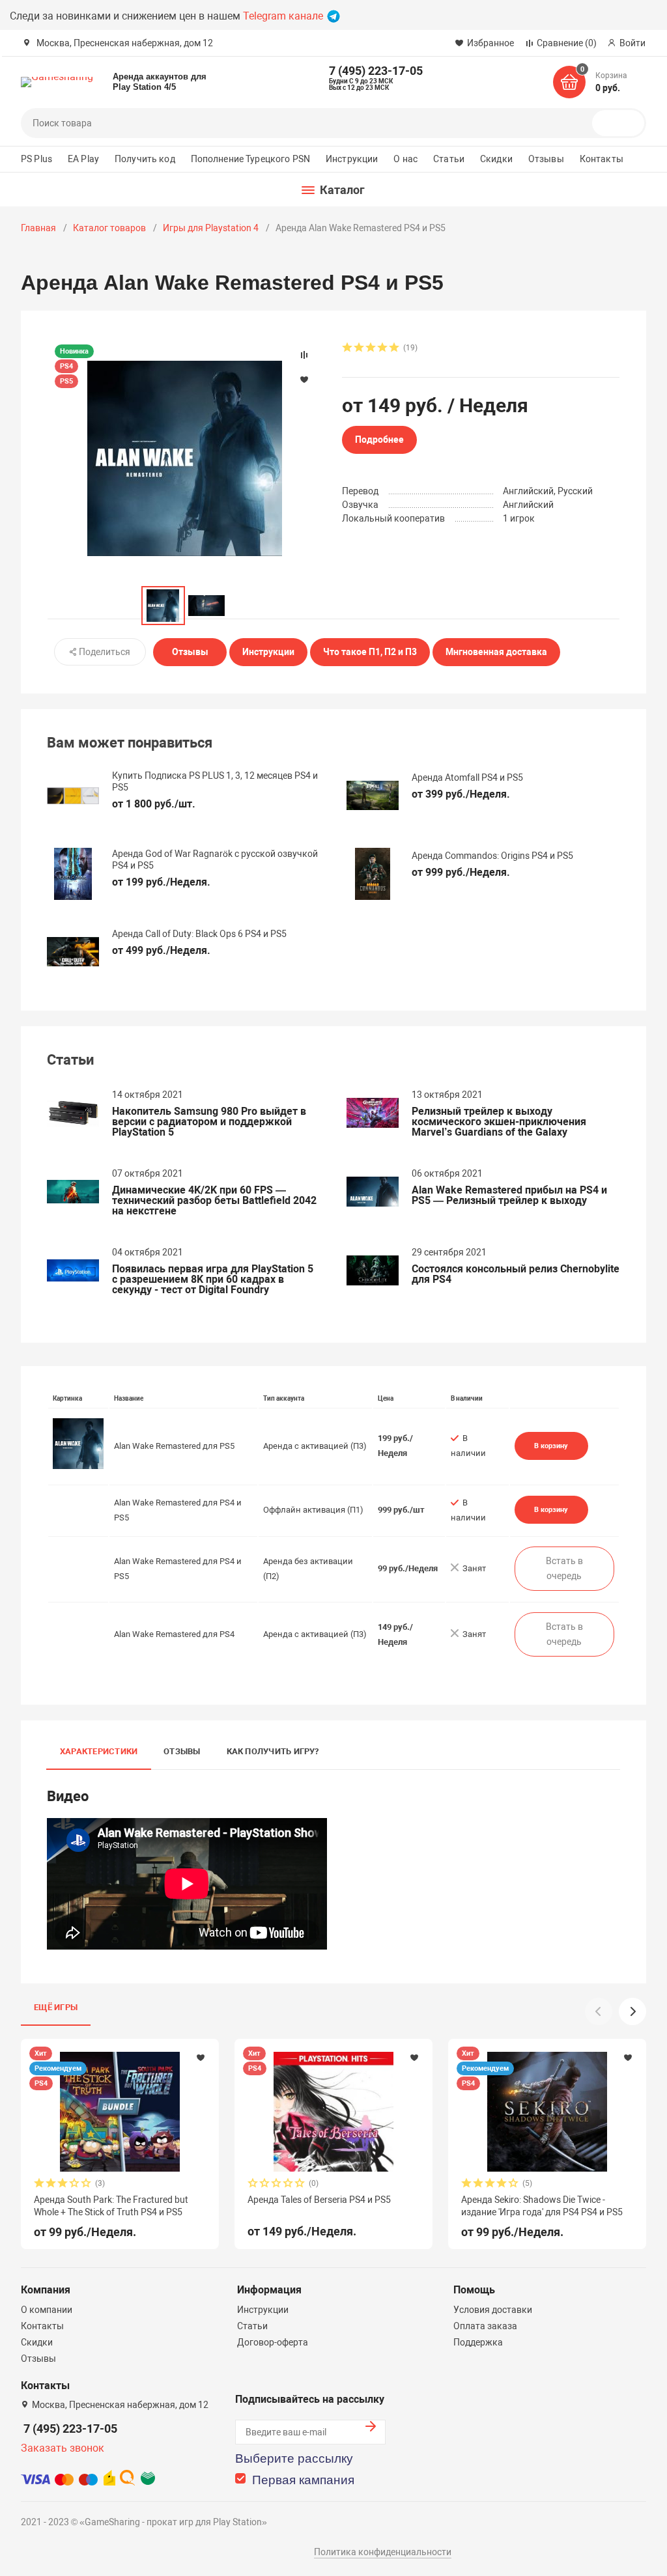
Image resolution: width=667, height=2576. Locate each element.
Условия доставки (493, 2310)
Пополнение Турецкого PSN (250, 159)
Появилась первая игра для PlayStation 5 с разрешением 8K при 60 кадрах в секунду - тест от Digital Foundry (213, 1280)
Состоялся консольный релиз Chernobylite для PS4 (516, 1274)
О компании (47, 2310)
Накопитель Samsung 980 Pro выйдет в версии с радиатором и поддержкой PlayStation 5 (209, 1122)
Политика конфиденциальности (383, 2552)
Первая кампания (303, 2480)
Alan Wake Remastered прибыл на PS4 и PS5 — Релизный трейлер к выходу (509, 1196)
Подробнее (379, 440)
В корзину (551, 1446)
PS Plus (36, 159)
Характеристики (99, 1751)
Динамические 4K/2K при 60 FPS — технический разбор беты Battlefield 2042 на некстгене (214, 1201)
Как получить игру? (273, 1751)
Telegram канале (284, 16)
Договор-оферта (273, 2342)
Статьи (449, 159)
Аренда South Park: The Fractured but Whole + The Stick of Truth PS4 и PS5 (111, 2205)
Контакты (602, 159)
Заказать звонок (63, 2448)
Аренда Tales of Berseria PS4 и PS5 (319, 2200)
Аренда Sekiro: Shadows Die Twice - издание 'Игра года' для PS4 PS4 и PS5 (542, 2205)
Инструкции (352, 159)
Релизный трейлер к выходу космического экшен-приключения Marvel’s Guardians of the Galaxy (499, 1122)
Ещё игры (56, 2007)
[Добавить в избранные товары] (201, 2057)
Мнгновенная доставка (496, 652)
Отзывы (546, 159)
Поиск (623, 123)
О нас (405, 159)
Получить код (145, 159)
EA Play (83, 159)
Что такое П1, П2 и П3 (370, 652)
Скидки (496, 159)
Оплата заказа (485, 2326)
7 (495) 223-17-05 (70, 2429)
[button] (632, 2011)
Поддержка (478, 2342)
